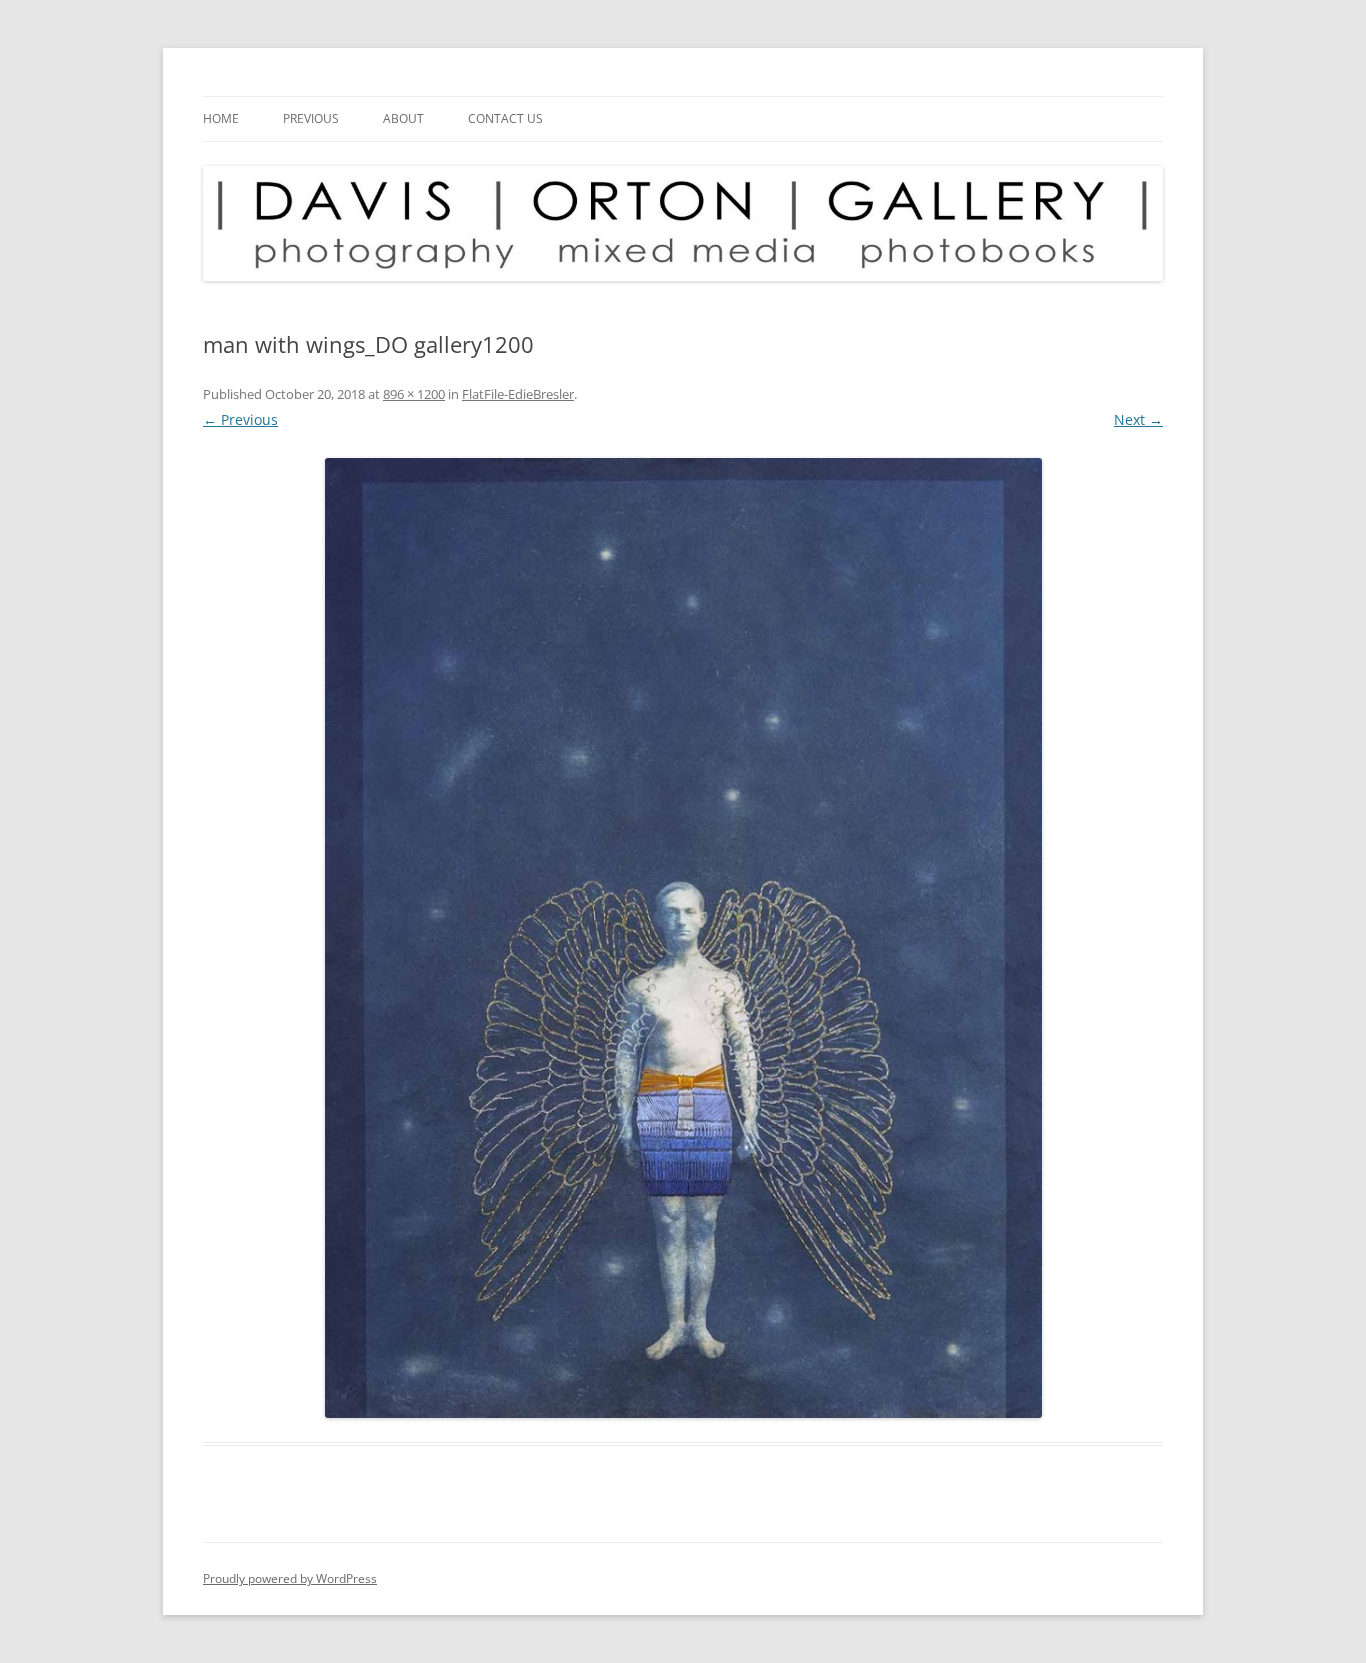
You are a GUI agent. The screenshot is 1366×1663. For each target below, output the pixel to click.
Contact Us (505, 118)
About (403, 118)
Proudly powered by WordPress (290, 1578)
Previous (311, 118)
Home (221, 118)
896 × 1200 (414, 394)
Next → (1138, 419)
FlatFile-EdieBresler (518, 394)
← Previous (240, 419)
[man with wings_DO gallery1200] (683, 938)
